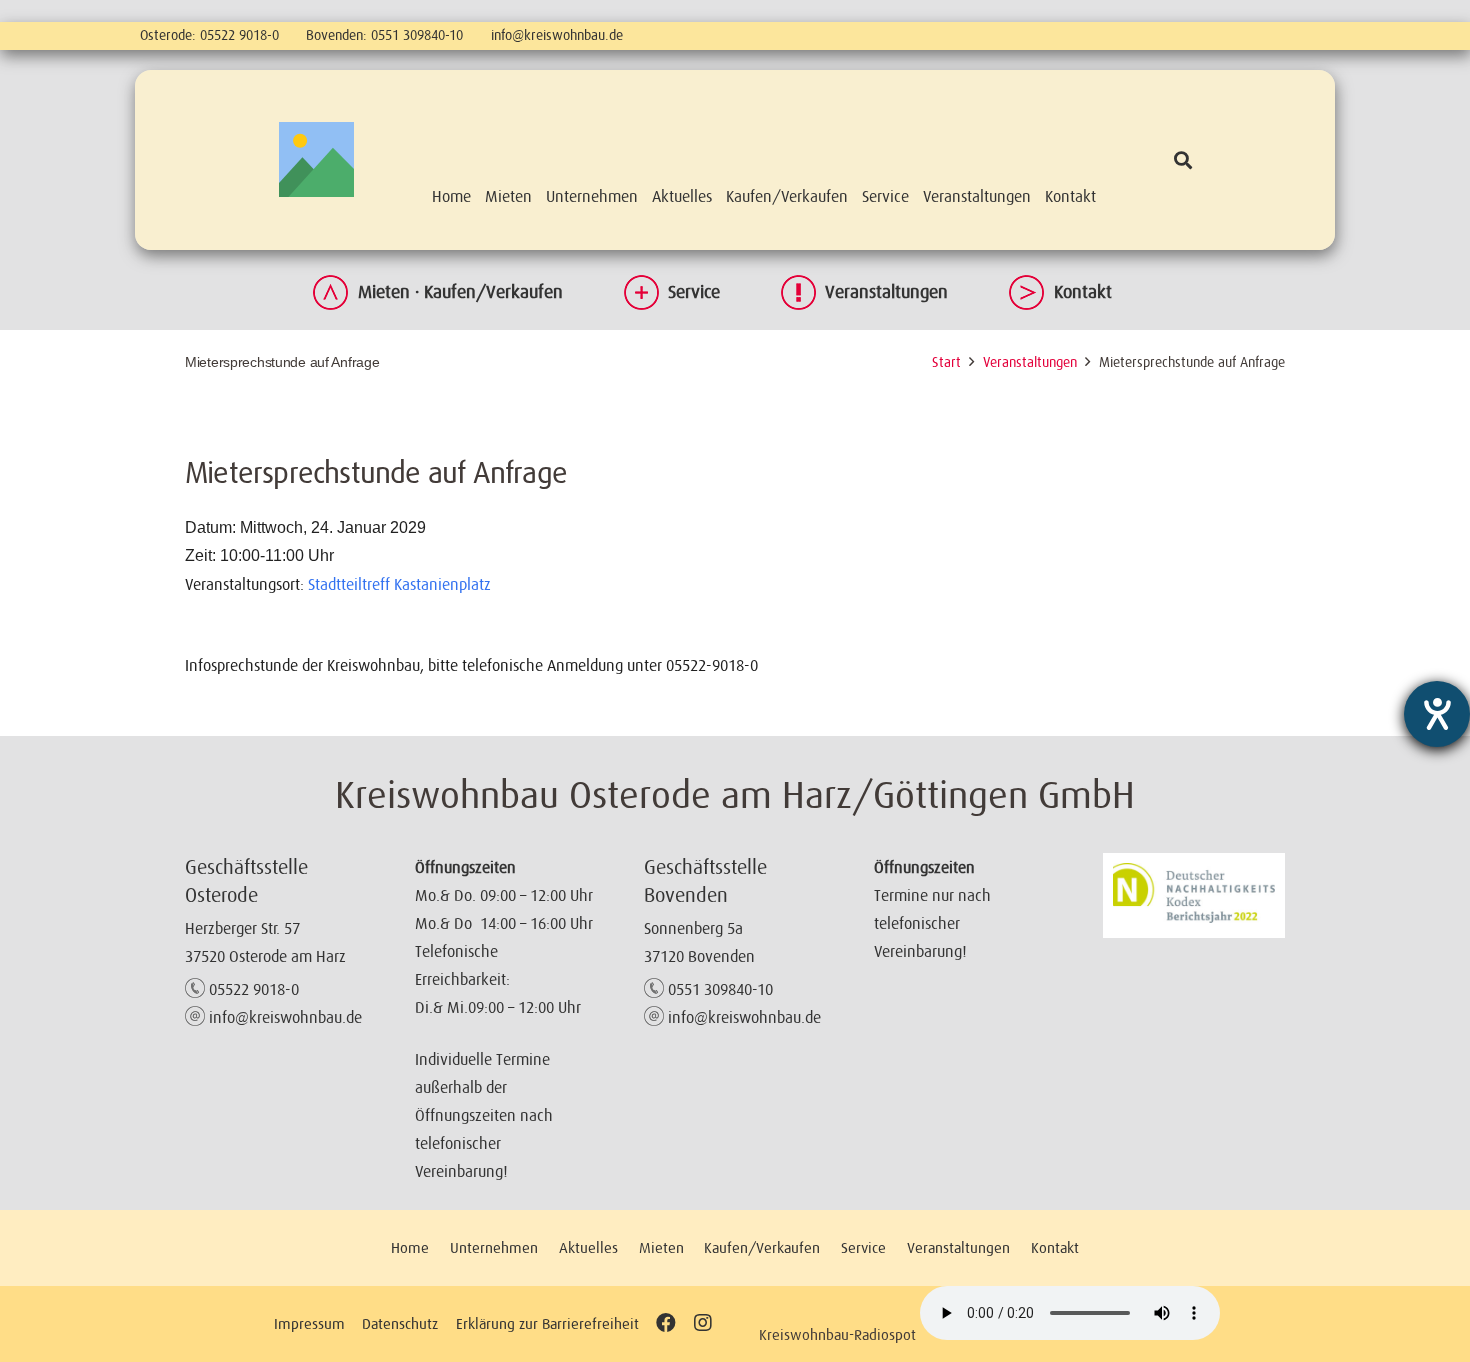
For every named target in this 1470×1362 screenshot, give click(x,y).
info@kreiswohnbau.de (557, 35)
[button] (1183, 160)
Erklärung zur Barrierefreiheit (547, 1323)
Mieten (661, 1247)
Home (410, 1247)
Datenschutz (400, 1323)
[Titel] (316, 159)
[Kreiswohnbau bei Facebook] (666, 1323)
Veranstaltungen (886, 292)
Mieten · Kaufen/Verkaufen (460, 292)
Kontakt (1083, 292)
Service (694, 292)
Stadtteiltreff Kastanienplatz (399, 584)
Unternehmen (494, 1247)
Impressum (309, 1323)
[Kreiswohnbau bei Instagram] (702, 1323)
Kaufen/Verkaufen (762, 1247)
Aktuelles (588, 1247)
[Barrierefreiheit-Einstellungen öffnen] (1437, 714)
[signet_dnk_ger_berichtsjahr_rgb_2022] (1194, 895)
